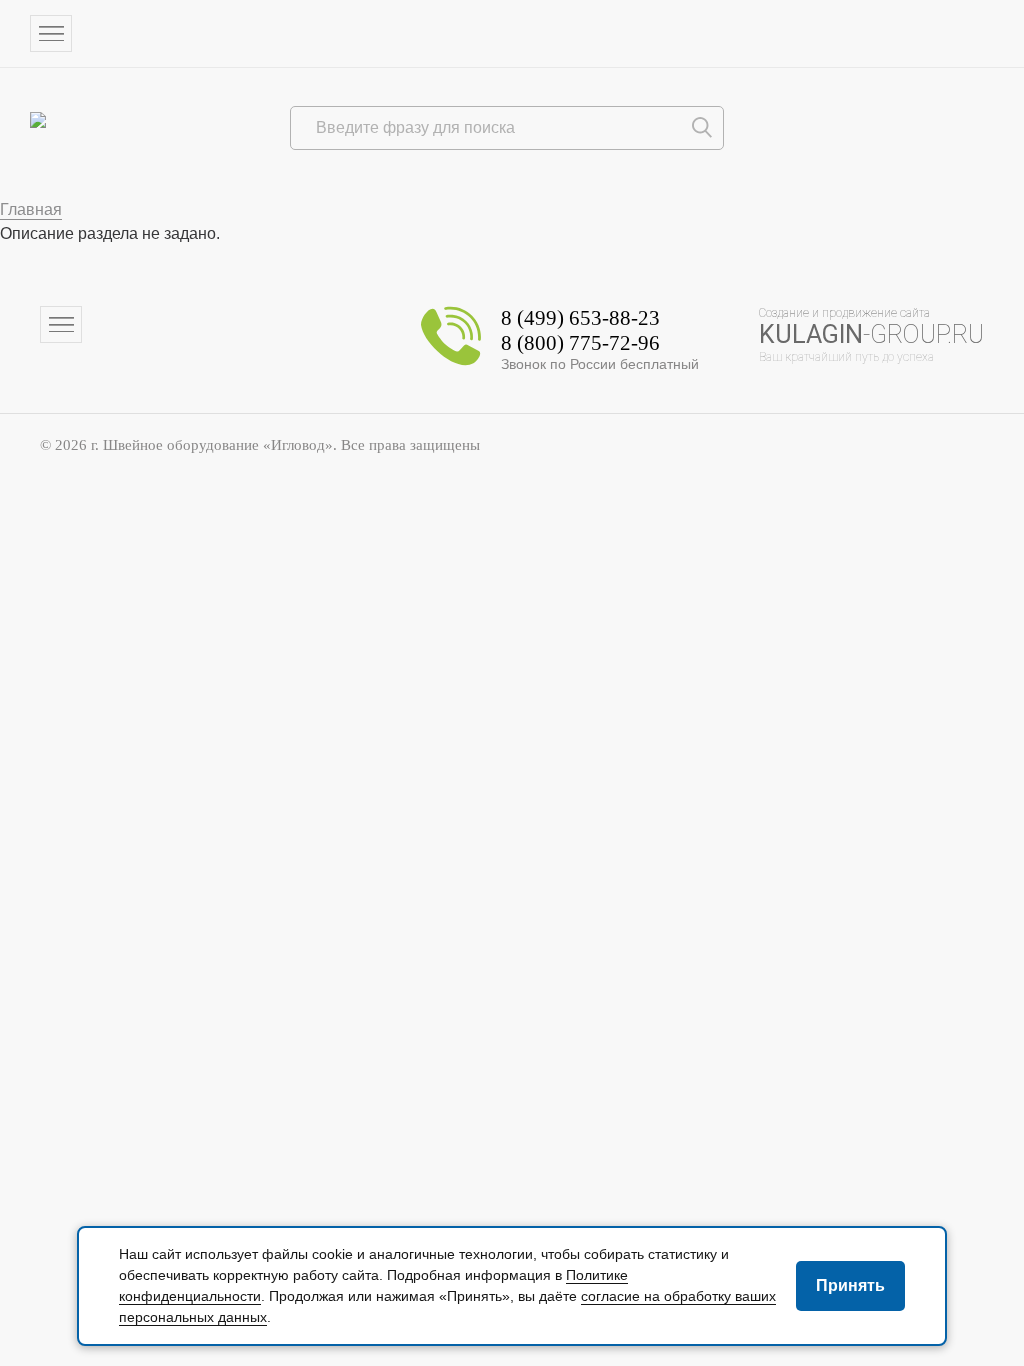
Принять (850, 1285)
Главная (31, 209)
